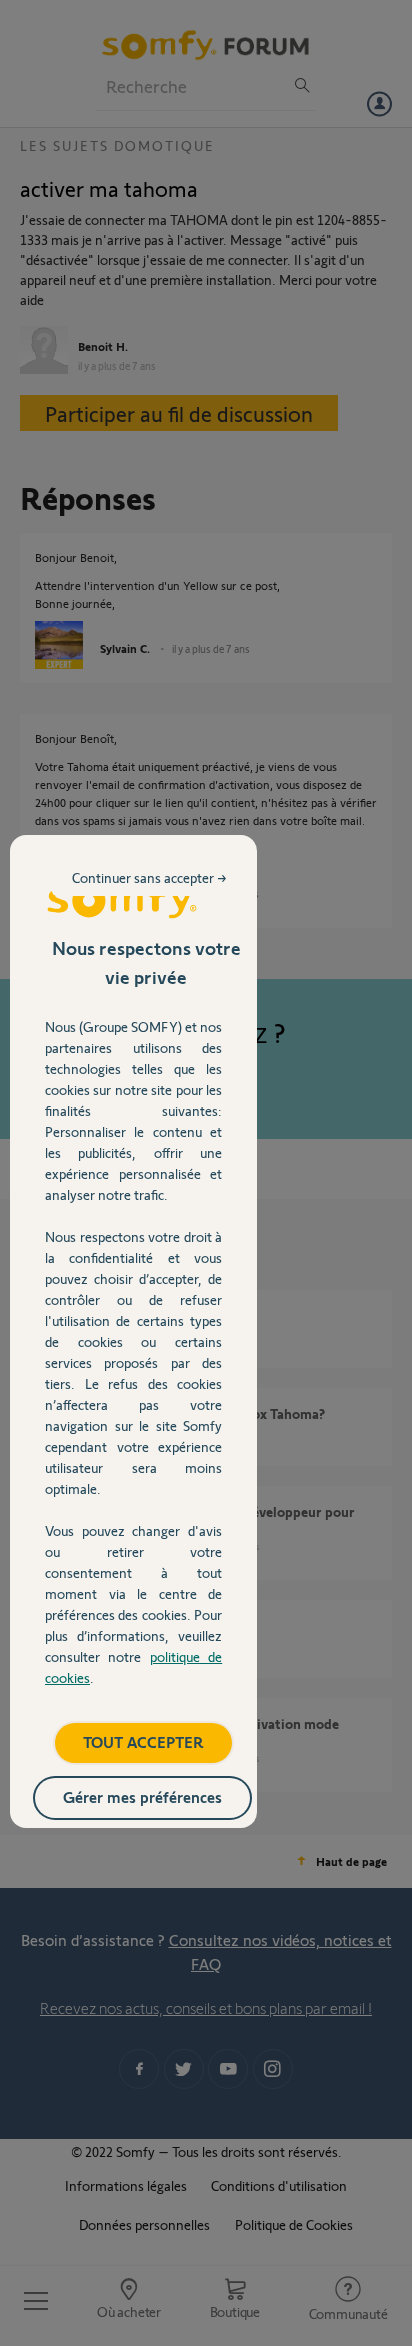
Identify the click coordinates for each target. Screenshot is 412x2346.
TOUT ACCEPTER (143, 1741)
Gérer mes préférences (142, 1796)
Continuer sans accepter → (149, 877)
